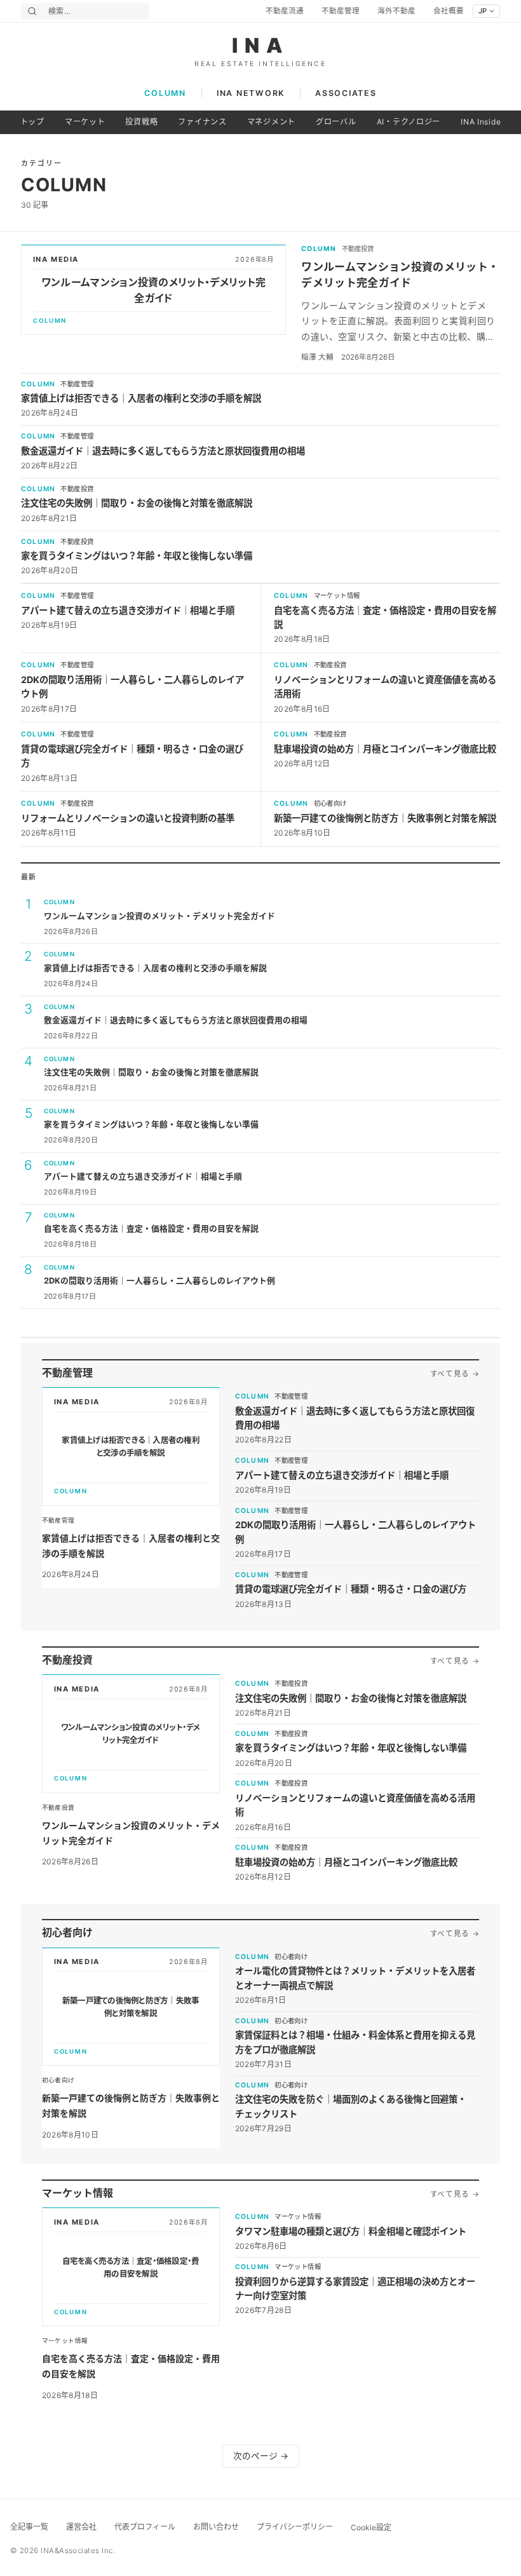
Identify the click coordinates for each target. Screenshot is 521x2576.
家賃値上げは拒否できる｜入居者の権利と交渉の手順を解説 (141, 398)
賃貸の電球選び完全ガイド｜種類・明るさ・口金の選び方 (351, 1589)
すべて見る (455, 1374)
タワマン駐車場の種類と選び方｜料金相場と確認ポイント (351, 2231)
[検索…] (32, 11)
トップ (32, 122)
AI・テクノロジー (409, 122)
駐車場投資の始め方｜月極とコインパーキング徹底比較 (385, 749)
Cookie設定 (371, 2527)
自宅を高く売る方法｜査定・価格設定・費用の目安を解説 (151, 1229)
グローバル (336, 122)
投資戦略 (141, 122)
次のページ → (261, 2456)
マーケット (85, 122)
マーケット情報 (337, 596)
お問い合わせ (216, 2527)
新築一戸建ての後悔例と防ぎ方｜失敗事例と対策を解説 (385, 818)
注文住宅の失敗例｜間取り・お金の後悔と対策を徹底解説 (137, 503)
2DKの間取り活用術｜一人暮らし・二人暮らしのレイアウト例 (159, 1281)
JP (483, 11)
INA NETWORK (251, 93)
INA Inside (481, 122)
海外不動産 (396, 11)
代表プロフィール (145, 2527)
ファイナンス (202, 122)
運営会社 (81, 2527)
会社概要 (449, 11)
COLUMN (165, 93)
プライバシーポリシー (295, 2527)
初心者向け (330, 803)
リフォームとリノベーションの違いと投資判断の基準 (128, 818)
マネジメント (271, 122)
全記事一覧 (29, 2527)
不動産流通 (285, 11)
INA (261, 46)
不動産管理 (341, 11)
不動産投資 (358, 249)
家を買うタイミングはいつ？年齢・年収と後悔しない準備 (137, 556)
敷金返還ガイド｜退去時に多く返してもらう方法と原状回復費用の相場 (163, 451)
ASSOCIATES (346, 93)
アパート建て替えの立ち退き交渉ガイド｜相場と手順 (128, 610)
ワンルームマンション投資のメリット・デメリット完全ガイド (159, 916)
